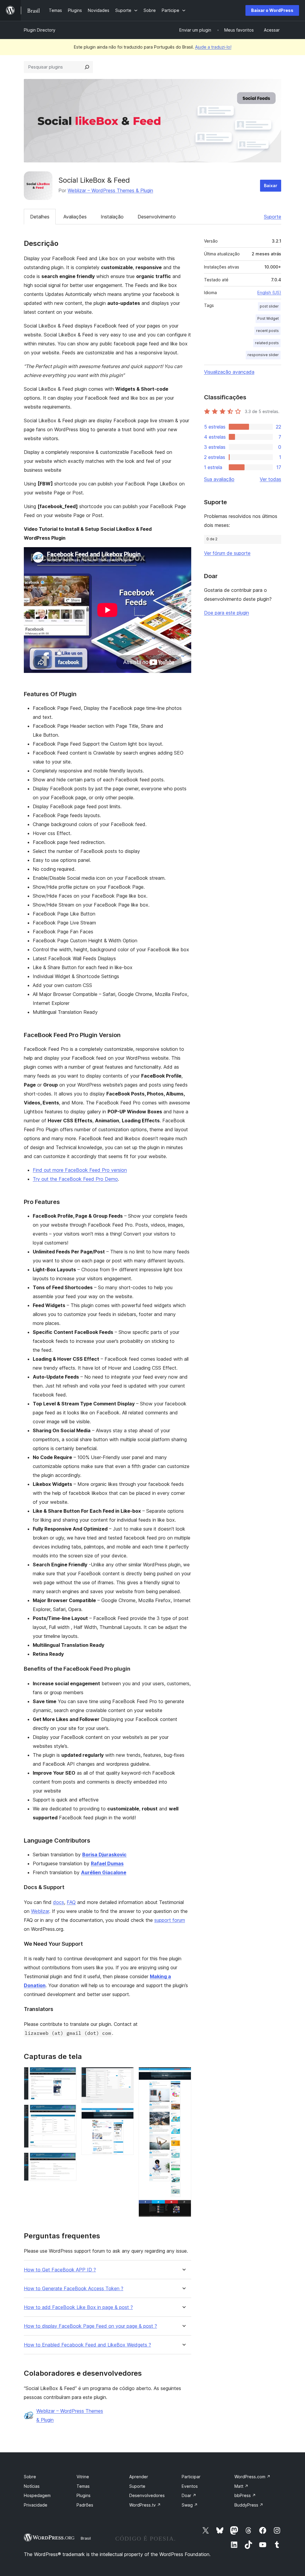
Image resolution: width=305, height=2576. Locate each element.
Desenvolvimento (157, 217)
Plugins (84, 2495)
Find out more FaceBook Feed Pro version (80, 1170)
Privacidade (36, 2505)
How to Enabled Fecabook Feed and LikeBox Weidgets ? (87, 2345)
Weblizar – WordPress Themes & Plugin (110, 190)
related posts (267, 343)
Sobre (30, 2477)
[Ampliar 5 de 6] (126, 2116)
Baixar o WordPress (272, 10)
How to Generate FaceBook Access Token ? (74, 2289)
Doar (189, 2495)
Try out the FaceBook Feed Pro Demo (75, 1179)
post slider (269, 306)
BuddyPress (249, 2505)
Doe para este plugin (227, 613)
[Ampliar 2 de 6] (69, 2113)
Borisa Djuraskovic (104, 1855)
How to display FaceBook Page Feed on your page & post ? (90, 2326)
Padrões (85, 2505)
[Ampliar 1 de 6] (69, 2075)
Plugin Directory (40, 30)
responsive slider (263, 355)
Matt (241, 2486)
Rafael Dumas (107, 1863)
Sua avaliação (219, 479)
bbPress (245, 2495)
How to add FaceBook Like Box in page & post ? (78, 2307)
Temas (83, 2486)
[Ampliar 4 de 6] (126, 2075)
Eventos (190, 2486)
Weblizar (40, 1911)
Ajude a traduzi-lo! (213, 47)
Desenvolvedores (147, 2495)
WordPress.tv (145, 2505)
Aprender (139, 2477)
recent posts (267, 331)
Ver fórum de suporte (227, 553)
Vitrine (83, 2477)
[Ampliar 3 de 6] (69, 2161)
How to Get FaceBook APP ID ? (60, 2270)
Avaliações (75, 217)
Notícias (32, 2486)
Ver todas (270, 479)
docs (59, 1902)
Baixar (271, 186)
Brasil (86, 2538)
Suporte (273, 217)
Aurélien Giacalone (104, 1872)
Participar (191, 2477)
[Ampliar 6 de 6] (183, 2075)
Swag (190, 2505)
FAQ (71, 1902)
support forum (170, 1920)
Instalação (112, 217)
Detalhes (40, 217)
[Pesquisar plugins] (87, 67)
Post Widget (268, 318)
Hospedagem (37, 2495)
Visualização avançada (229, 372)
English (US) (269, 292)
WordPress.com (252, 2477)
